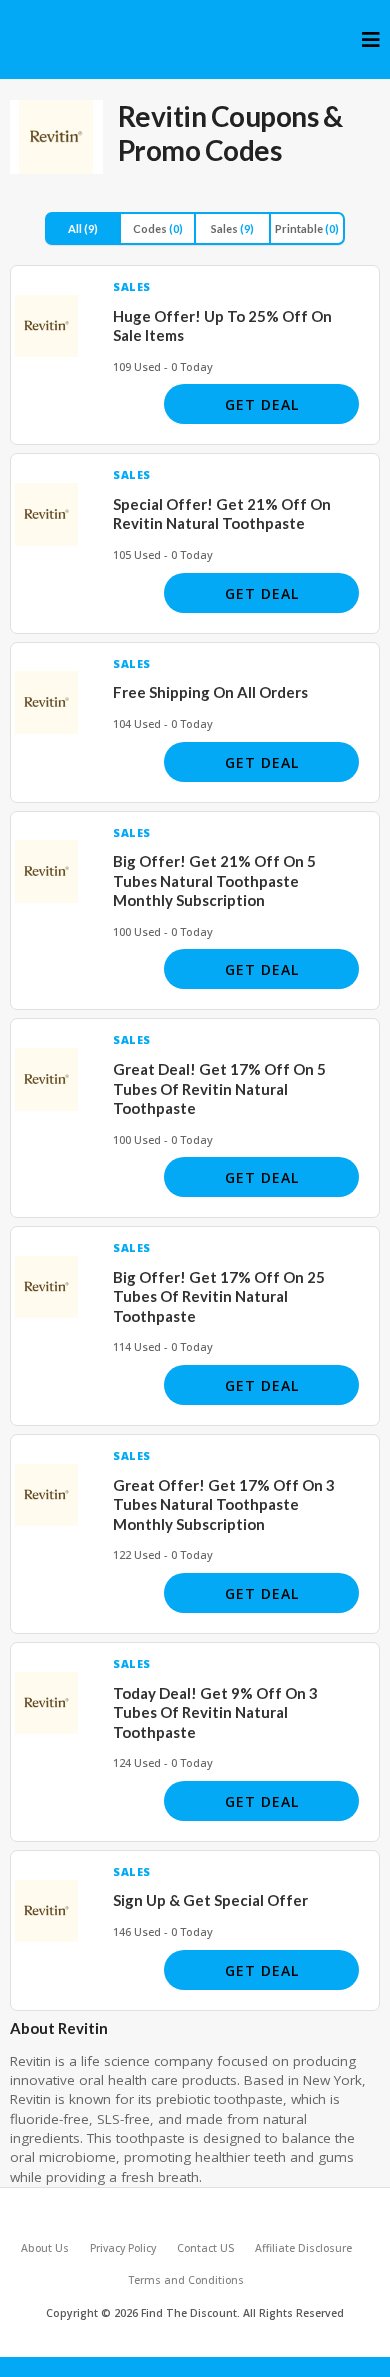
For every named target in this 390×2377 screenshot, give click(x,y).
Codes (158, 228)
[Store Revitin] (56, 137)
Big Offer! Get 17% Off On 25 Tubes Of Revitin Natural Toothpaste (219, 1296)
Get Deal (262, 404)
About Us (45, 2248)
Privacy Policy (123, 2248)
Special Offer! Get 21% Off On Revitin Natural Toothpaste (222, 514)
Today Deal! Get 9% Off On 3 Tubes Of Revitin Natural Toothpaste (215, 1712)
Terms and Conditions (186, 2280)
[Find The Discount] (34, 35)
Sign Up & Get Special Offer (210, 1900)
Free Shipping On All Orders (210, 692)
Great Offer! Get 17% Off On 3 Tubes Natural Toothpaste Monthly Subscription (224, 1504)
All (83, 228)
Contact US (205, 2248)
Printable (307, 228)
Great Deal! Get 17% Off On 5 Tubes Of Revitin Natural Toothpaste (219, 1088)
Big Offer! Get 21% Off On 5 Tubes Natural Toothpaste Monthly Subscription (214, 880)
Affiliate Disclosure (303, 2248)
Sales (232, 228)
